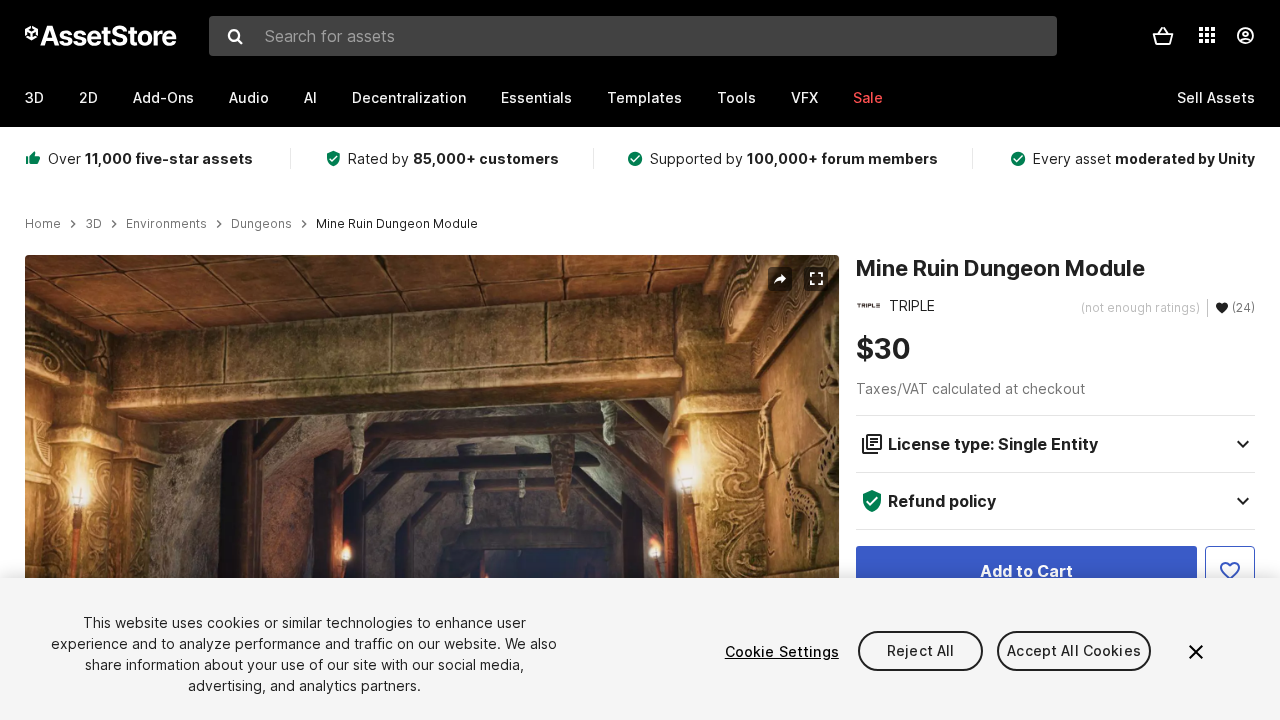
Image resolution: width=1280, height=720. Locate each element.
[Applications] (1207, 35)
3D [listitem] (93, 224)
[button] (1163, 36)
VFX (804, 97)
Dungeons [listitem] (261, 224)
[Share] (780, 279)
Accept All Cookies (1074, 651)
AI (310, 97)
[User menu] (1245, 36)
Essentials (536, 97)
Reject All (920, 651)
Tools (736, 97)
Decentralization (409, 97)
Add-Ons (163, 97)
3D (34, 97)
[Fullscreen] (816, 279)
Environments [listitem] (166, 224)
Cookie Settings (782, 651)
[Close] (1196, 652)
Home (43, 224)
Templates (644, 97)
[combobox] (633, 36)
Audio (249, 97)
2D (88, 97)
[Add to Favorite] (1230, 571)
